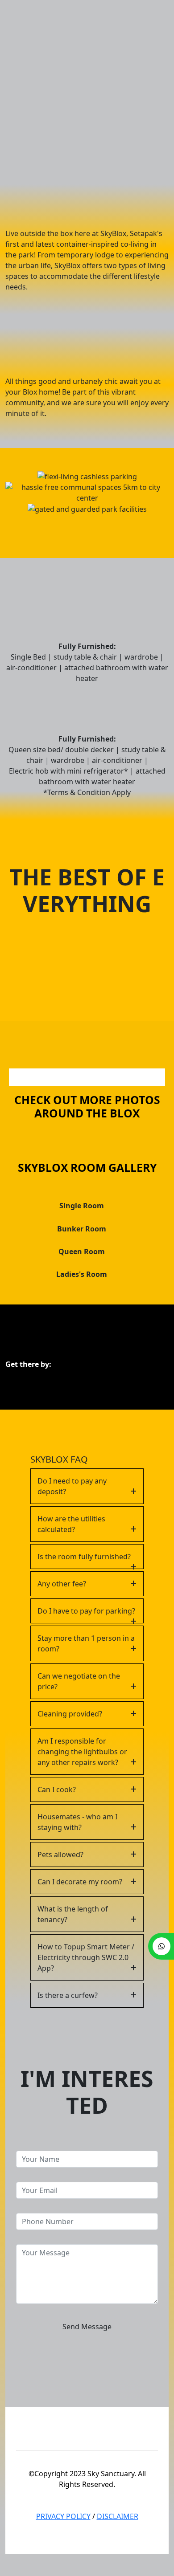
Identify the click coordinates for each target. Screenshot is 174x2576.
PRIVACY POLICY (63, 2516)
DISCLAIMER (118, 2516)
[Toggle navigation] (159, 10)
